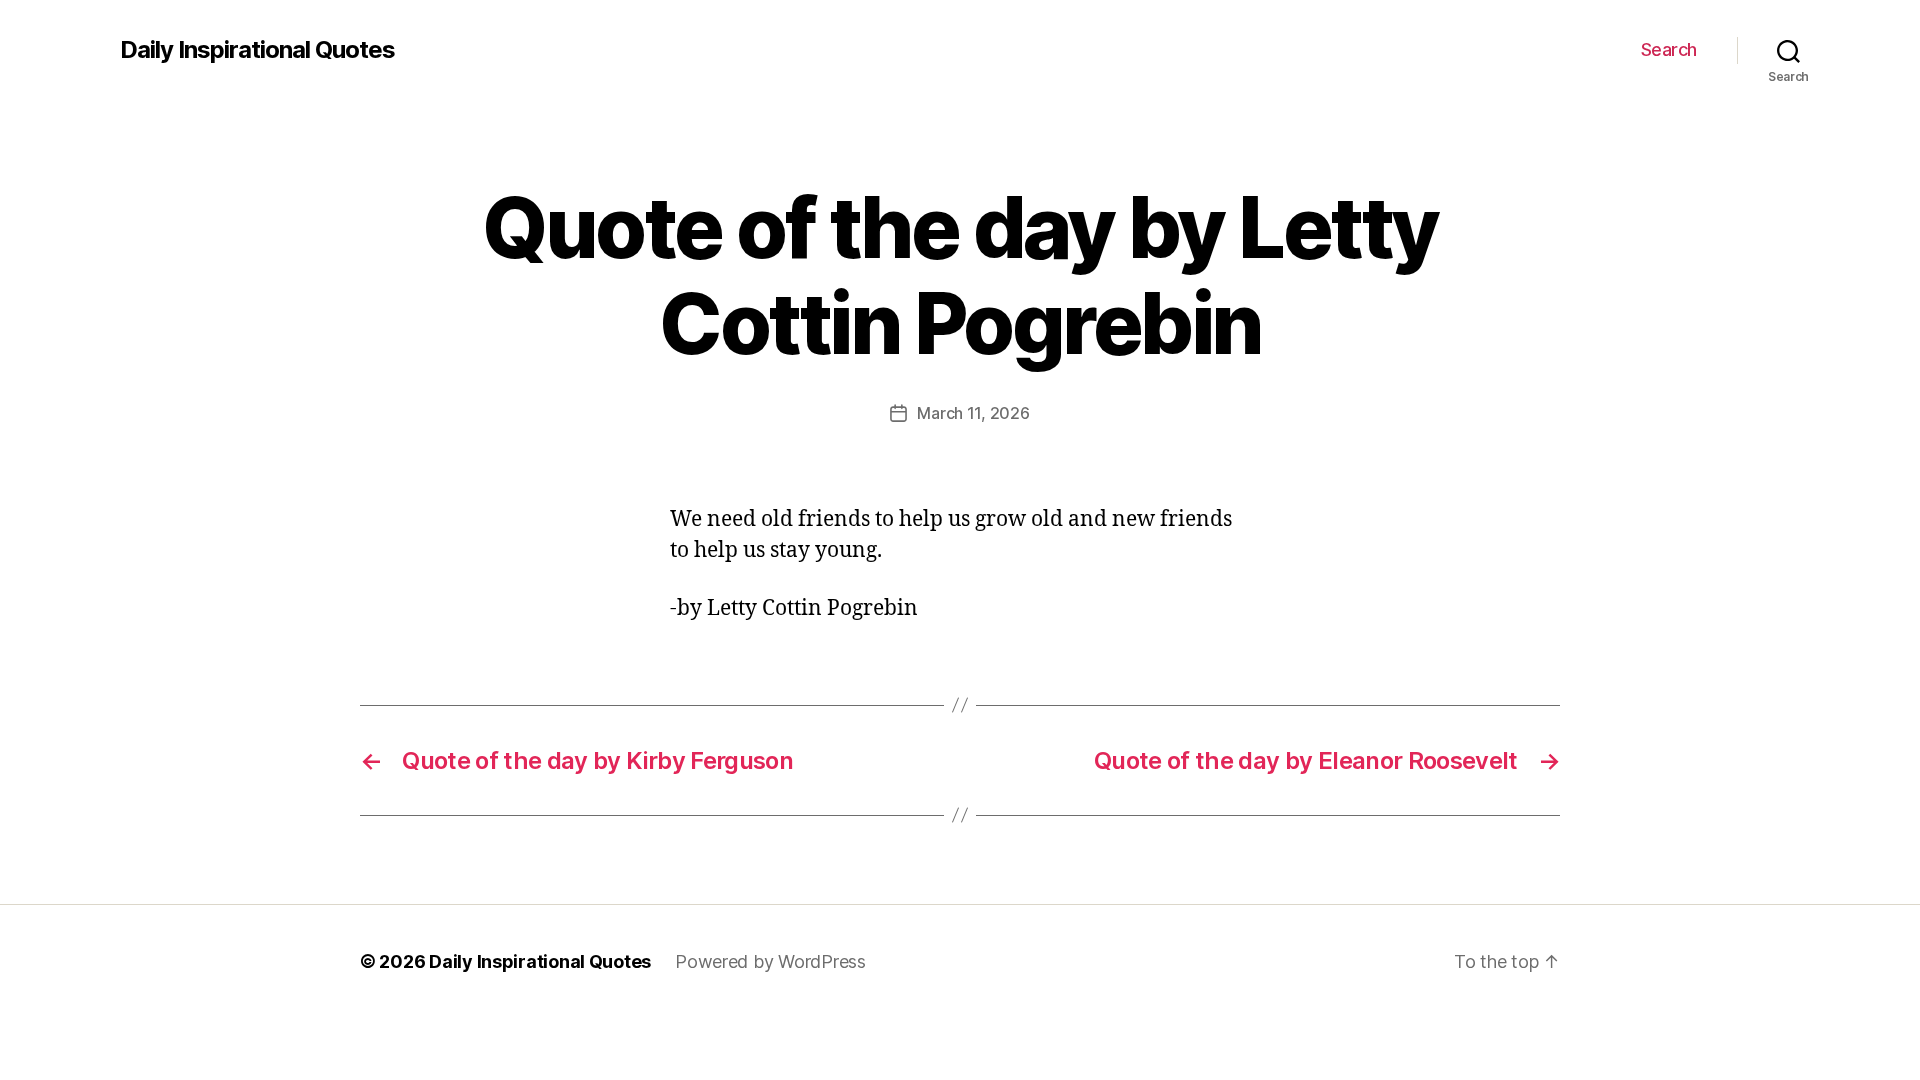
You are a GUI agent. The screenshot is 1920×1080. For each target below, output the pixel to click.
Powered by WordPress (770, 961)
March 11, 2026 (973, 413)
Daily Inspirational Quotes (257, 50)
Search (1669, 49)
